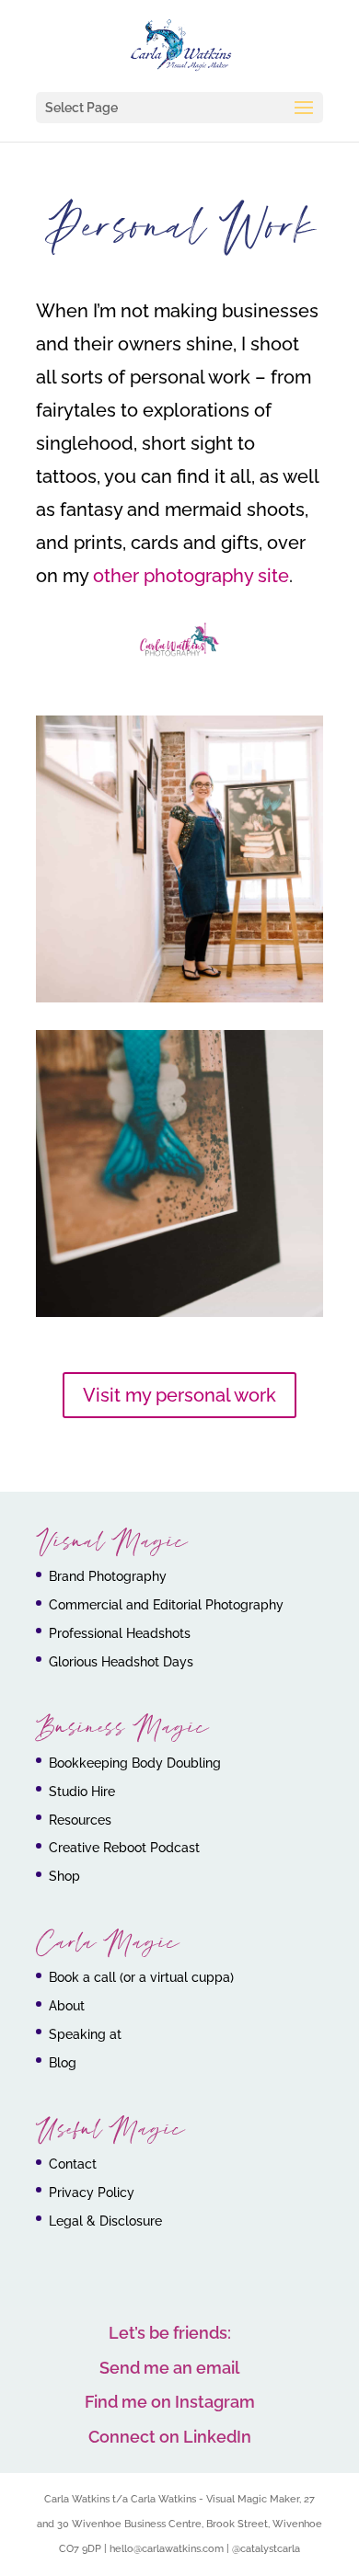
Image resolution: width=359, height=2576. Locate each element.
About (67, 2006)
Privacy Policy (92, 2192)
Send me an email (169, 2368)
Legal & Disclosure (105, 2221)
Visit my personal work (179, 1395)
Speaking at (85, 2034)
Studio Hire (82, 1792)
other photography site (191, 576)
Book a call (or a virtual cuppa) (141, 1977)
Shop (64, 1876)
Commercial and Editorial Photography (166, 1605)
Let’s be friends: (170, 2333)
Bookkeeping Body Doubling (135, 1763)
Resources (80, 1820)
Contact (73, 2164)
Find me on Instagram (170, 2402)
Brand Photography (108, 1576)
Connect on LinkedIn (170, 2437)
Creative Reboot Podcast (124, 1848)
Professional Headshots (120, 1633)
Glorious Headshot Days (121, 1662)
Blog (63, 2063)
